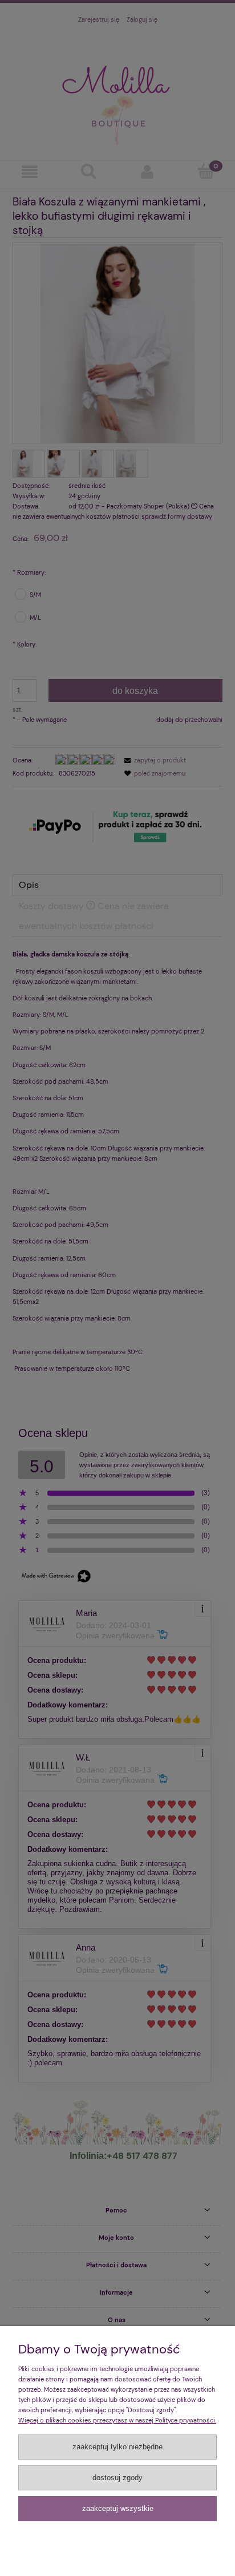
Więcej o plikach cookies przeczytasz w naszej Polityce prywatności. (117, 2420)
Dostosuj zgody (117, 2478)
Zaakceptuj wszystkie (118, 2508)
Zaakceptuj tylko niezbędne (117, 2447)
